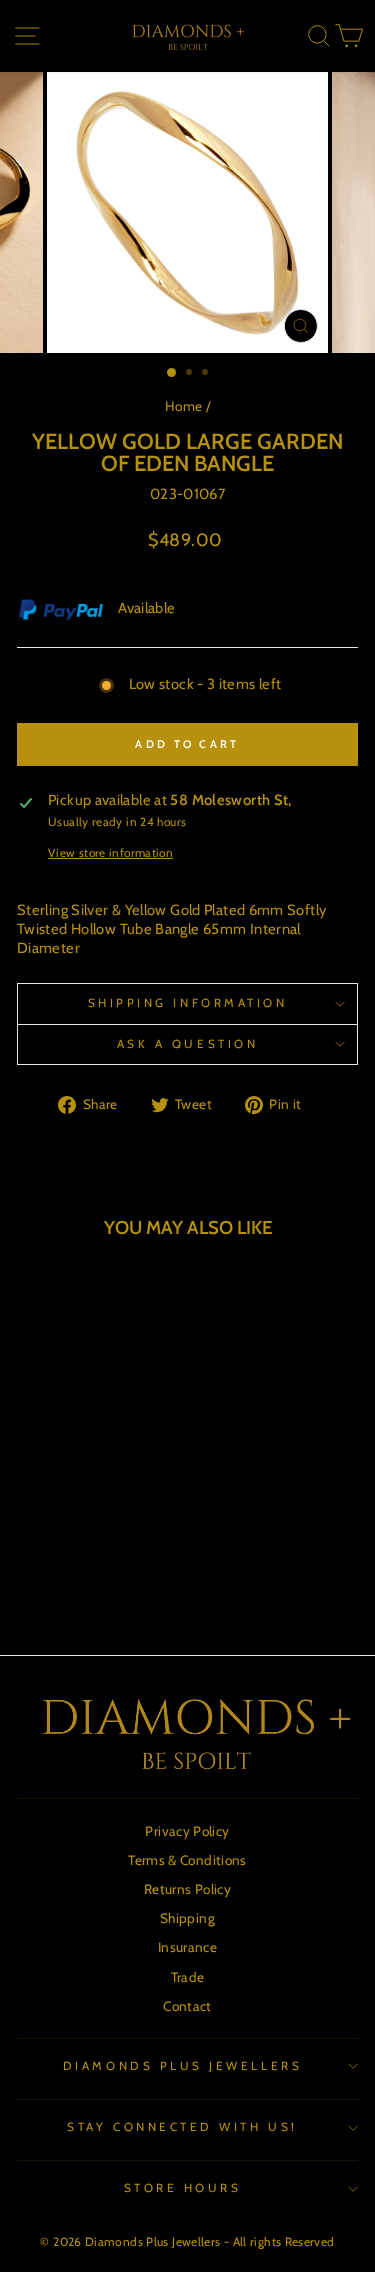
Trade (188, 1977)
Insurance (187, 1947)
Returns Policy (187, 1889)
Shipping (187, 1918)
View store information (110, 853)
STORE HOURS (183, 2188)
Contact (187, 2006)
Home (183, 406)
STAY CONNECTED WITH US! (182, 2127)
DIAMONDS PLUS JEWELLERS (182, 2066)
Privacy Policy (187, 1831)
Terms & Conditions (187, 1860)
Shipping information (188, 1003)
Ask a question (187, 1044)
